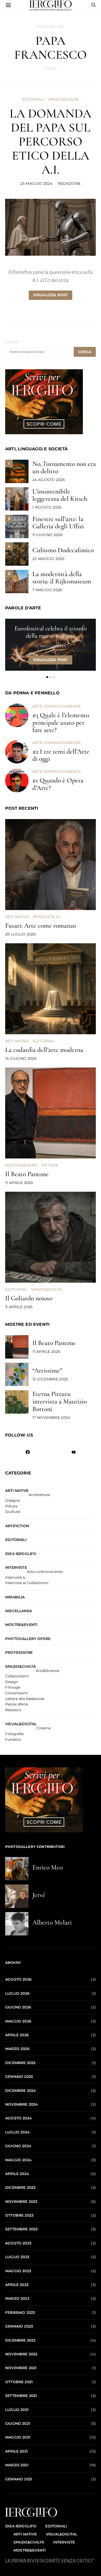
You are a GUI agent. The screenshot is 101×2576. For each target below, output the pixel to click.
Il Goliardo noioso (29, 1298)
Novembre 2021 (21, 2368)
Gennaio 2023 (19, 2326)
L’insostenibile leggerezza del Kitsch (60, 495)
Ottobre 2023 (19, 2215)
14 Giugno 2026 (21, 1058)
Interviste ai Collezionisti (27, 1583)
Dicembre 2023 (20, 2188)
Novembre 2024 (21, 2104)
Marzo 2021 (17, 2465)
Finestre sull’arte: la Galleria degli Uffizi (58, 523)
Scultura (13, 1512)
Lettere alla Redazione (25, 1699)
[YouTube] (73, 1452)
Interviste (16, 1567)
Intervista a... (47, 917)
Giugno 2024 (18, 2146)
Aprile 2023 (17, 2285)
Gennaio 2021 (19, 2479)
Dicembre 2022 (20, 2340)
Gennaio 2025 (19, 2077)
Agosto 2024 (19, 2118)
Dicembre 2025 (20, 2063)
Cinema (43, 1728)
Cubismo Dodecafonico (63, 550)
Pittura (50, 1165)
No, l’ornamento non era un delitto (64, 467)
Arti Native (17, 917)
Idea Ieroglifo (21, 1554)
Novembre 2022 (21, 2354)
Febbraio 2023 (20, 2313)
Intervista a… (16, 1578)
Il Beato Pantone (27, 1174)
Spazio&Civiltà (64, 99)
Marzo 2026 (17, 2049)
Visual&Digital (21, 1724)
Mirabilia (15, 1597)
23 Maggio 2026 (48, 559)
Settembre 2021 (21, 2396)
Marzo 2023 (17, 2298)
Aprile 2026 (17, 2035)
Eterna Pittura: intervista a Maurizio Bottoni (60, 1401)
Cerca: (12, 342)
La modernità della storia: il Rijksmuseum (62, 578)
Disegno (13, 1501)
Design (12, 1682)
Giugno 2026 (18, 2007)
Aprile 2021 (16, 2451)
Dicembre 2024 (21, 2091)
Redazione (69, 183)
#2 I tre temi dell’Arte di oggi (61, 755)
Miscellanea (19, 1611)
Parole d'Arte (17, 1704)
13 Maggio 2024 (50, 646)
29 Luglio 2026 (20, 934)
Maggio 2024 (18, 2160)
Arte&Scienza (47, 1671)
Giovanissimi (17, 1693)
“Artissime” (47, 1370)
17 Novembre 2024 (51, 1418)
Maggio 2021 (18, 2437)
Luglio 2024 (17, 2132)
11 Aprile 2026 (19, 1183)
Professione (19, 1652)
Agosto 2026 (18, 1979)
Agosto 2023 (18, 2243)
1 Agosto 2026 (47, 507)
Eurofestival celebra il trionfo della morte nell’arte (51, 632)
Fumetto (13, 1740)
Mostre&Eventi (21, 1165)
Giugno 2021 (18, 2423)
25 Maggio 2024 (36, 183)
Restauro (13, 1710)
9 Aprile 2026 (19, 1307)
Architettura (39, 1495)
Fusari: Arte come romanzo (41, 925)
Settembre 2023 (21, 2229)
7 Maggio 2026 (47, 590)
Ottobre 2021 (19, 2382)
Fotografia (14, 1734)
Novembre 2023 (21, 2202)
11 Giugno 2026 (48, 535)
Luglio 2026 (17, 1993)
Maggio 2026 (18, 2021)
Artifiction (17, 1526)
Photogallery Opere (28, 1639)
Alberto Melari (52, 1922)
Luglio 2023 (17, 2257)
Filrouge (13, 1688)
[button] (47, 677)
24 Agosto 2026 (49, 480)
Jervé (39, 1895)
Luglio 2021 (17, 2410)
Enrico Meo (48, 1867)
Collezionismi (17, 1676)
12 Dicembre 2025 (50, 1379)
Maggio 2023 (18, 2271)
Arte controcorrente (57, 706)
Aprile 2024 (17, 2174)
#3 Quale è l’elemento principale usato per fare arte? (61, 723)
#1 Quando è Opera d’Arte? (58, 784)
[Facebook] (28, 1452)
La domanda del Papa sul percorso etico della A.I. (51, 142)
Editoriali (33, 99)
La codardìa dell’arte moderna (44, 1050)
